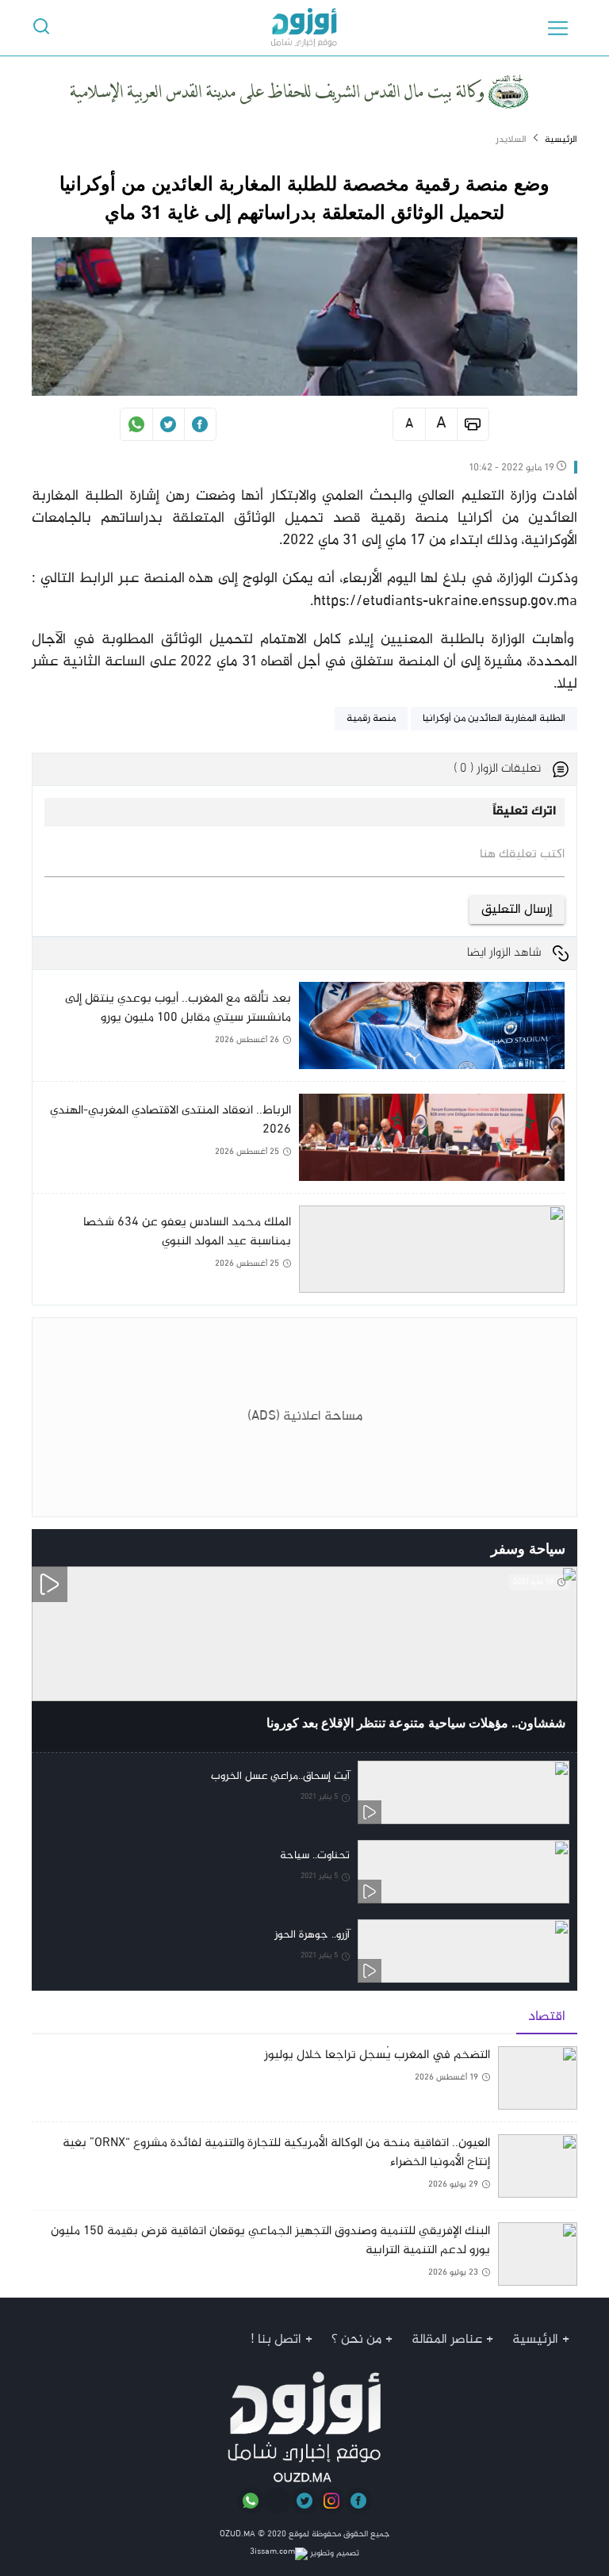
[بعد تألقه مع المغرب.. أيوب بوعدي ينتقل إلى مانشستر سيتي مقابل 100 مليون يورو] (299, 1031)
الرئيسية (561, 140)
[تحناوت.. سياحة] (304, 1872)
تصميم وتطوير (333, 2553)
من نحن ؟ (356, 2340)
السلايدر (511, 140)
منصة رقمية (371, 719)
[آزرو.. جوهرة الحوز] (304, 1951)
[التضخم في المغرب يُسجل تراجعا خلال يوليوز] (304, 2084)
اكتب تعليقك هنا (522, 855)
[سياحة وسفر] (50, 1548)
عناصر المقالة (447, 2340)
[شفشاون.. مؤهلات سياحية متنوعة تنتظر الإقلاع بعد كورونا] (304, 1659)
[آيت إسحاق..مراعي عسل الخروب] (304, 1792)
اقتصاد (547, 2017)
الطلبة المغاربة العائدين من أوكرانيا (494, 719)
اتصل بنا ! (276, 2340)
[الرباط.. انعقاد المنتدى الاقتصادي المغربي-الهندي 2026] (299, 1143)
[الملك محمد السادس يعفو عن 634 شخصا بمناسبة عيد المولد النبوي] (299, 1249)
